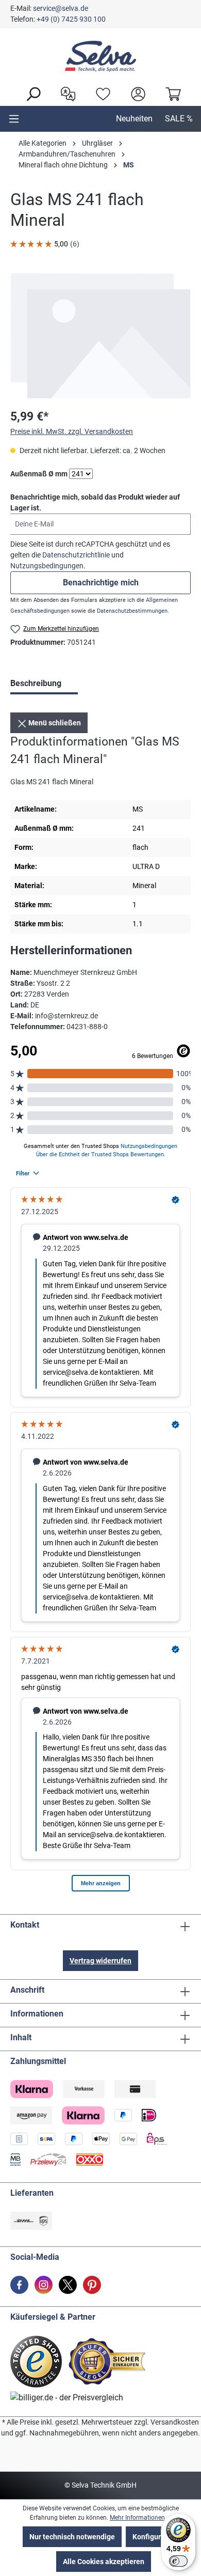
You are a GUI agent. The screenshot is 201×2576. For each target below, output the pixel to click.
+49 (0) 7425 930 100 (71, 19)
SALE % (179, 119)
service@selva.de (61, 8)
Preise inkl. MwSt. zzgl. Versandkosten (72, 431)
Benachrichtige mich (101, 583)
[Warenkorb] (171, 93)
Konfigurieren (155, 2537)
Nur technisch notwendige (72, 2537)
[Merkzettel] (100, 93)
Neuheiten (134, 119)
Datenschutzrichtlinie (76, 555)
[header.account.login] (136, 93)
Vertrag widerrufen (100, 1961)
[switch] (178, 2561)
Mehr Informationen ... (140, 2518)
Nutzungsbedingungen (47, 566)
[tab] (44, 685)
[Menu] (14, 119)
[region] (100, 336)
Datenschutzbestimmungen (132, 611)
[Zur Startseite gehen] (100, 56)
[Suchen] (30, 93)
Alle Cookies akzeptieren (104, 2562)
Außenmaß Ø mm (39, 474)
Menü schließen (54, 723)
